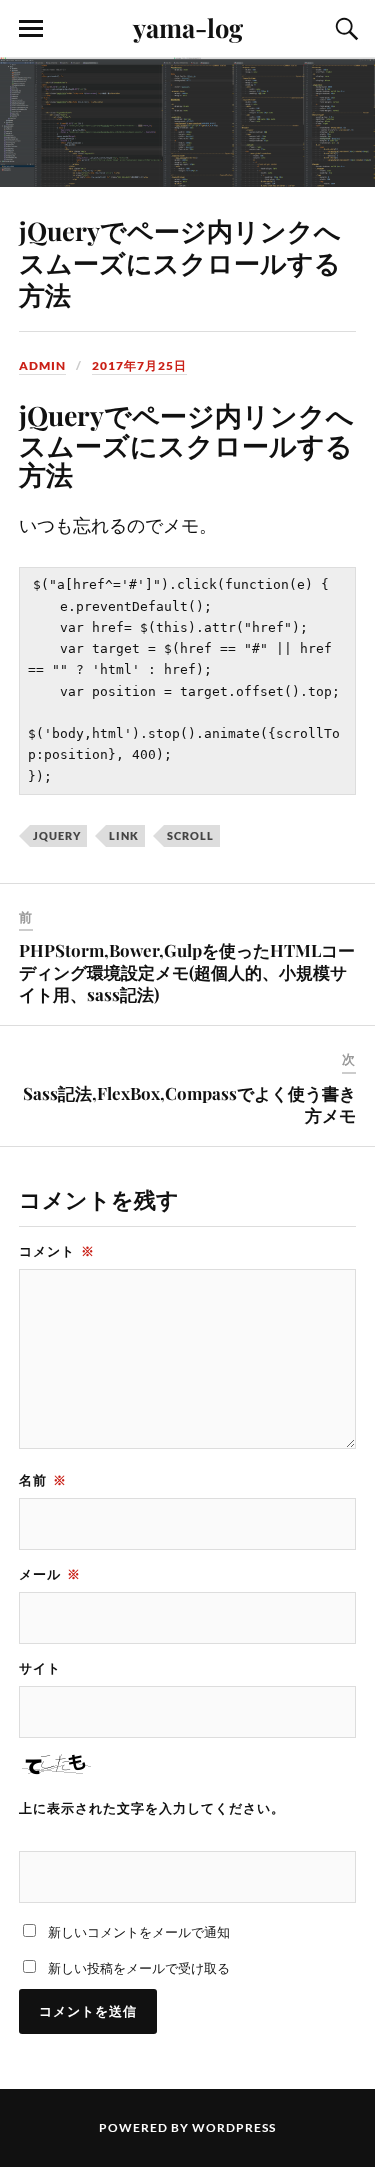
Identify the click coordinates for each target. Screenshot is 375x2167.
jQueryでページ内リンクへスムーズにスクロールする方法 (180, 262)
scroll (190, 835)
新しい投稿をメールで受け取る (139, 1968)
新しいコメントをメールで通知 (139, 1932)
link (124, 835)
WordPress (234, 2127)
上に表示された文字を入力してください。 (152, 1808)
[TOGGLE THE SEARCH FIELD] (344, 29)
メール (50, 1574)
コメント (57, 1251)
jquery (57, 835)
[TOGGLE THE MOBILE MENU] (31, 29)
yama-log (188, 27)
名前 (43, 1480)
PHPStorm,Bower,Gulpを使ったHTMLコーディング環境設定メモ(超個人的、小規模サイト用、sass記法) (187, 972)
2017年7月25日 (139, 365)
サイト (40, 1668)
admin (42, 365)
